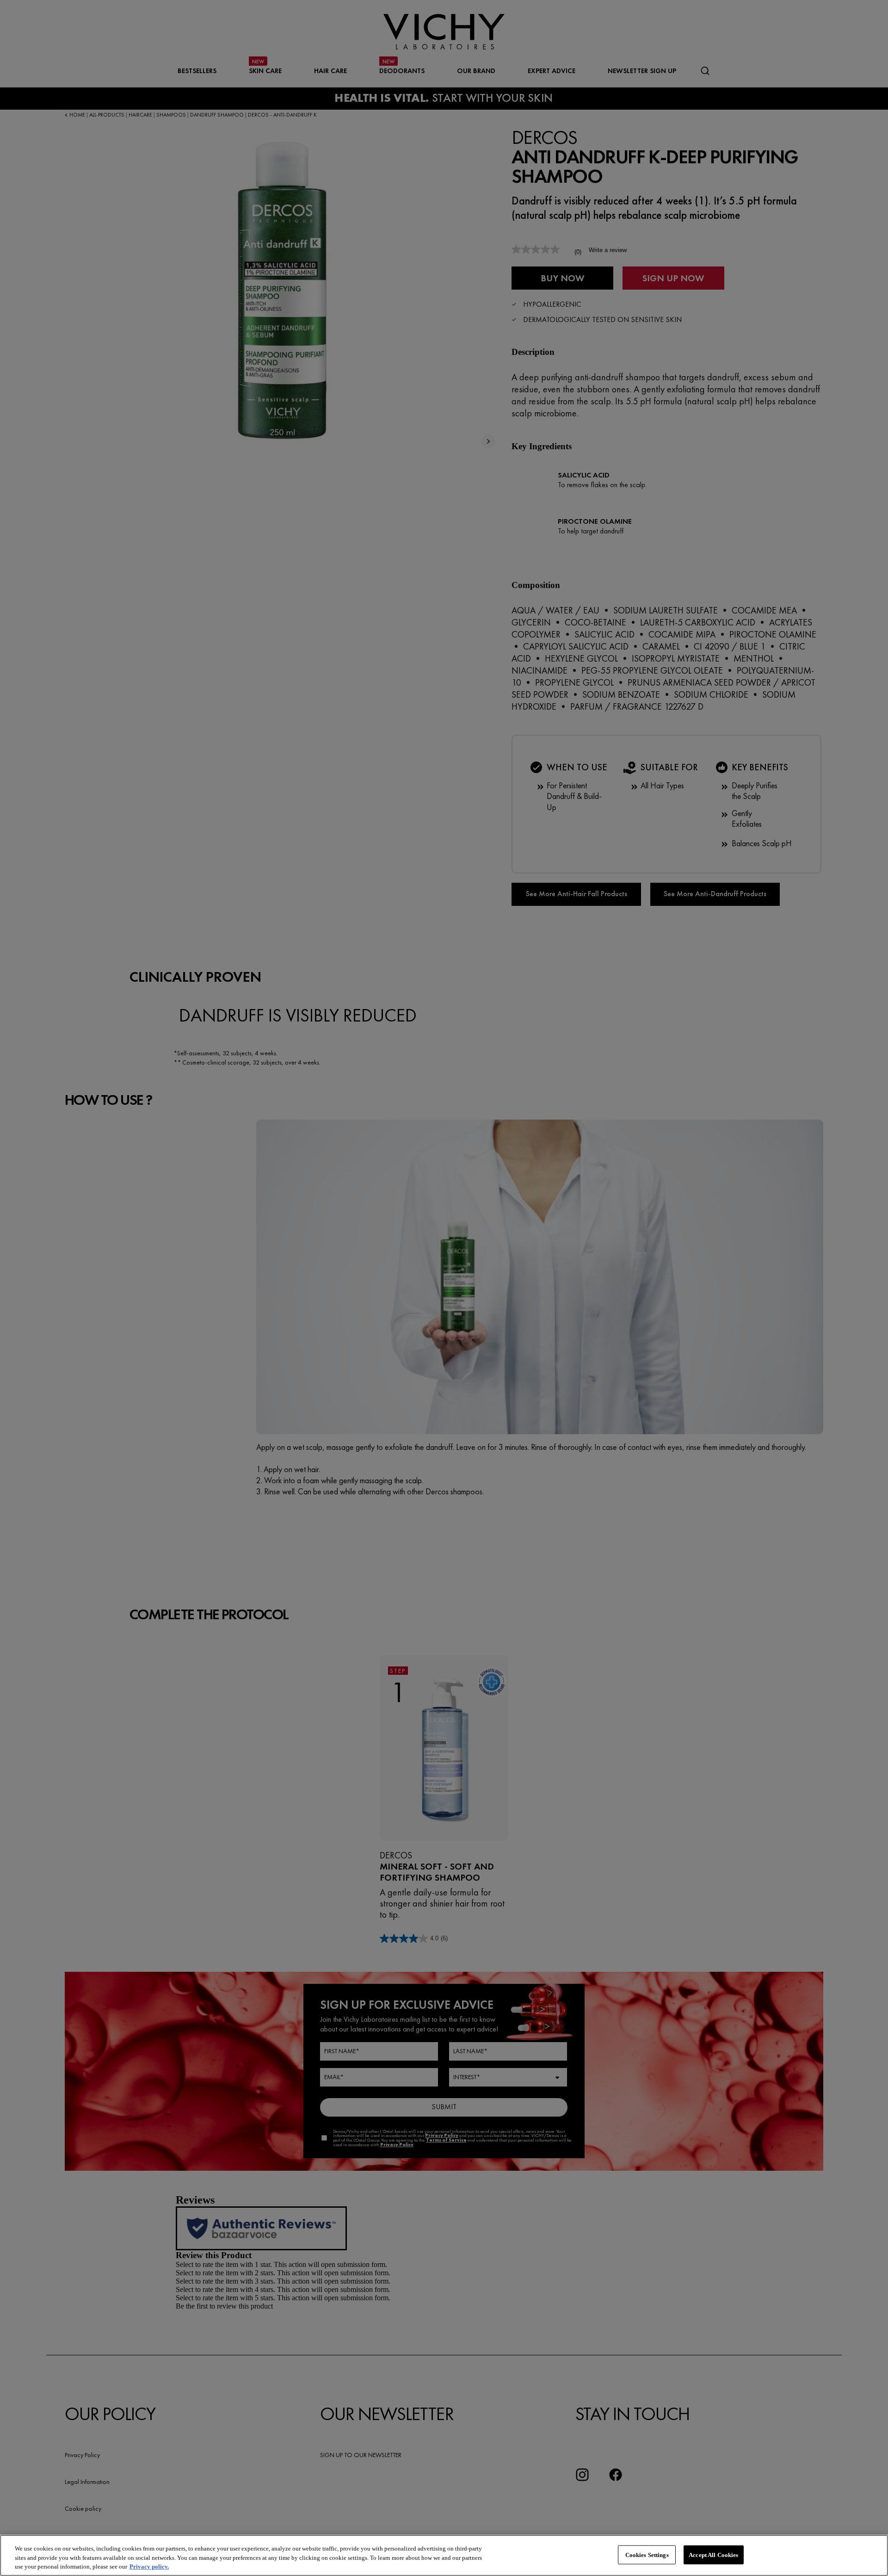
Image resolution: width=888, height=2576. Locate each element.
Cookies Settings (647, 2554)
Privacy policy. (149, 2567)
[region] (444, 2555)
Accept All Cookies (713, 2554)
